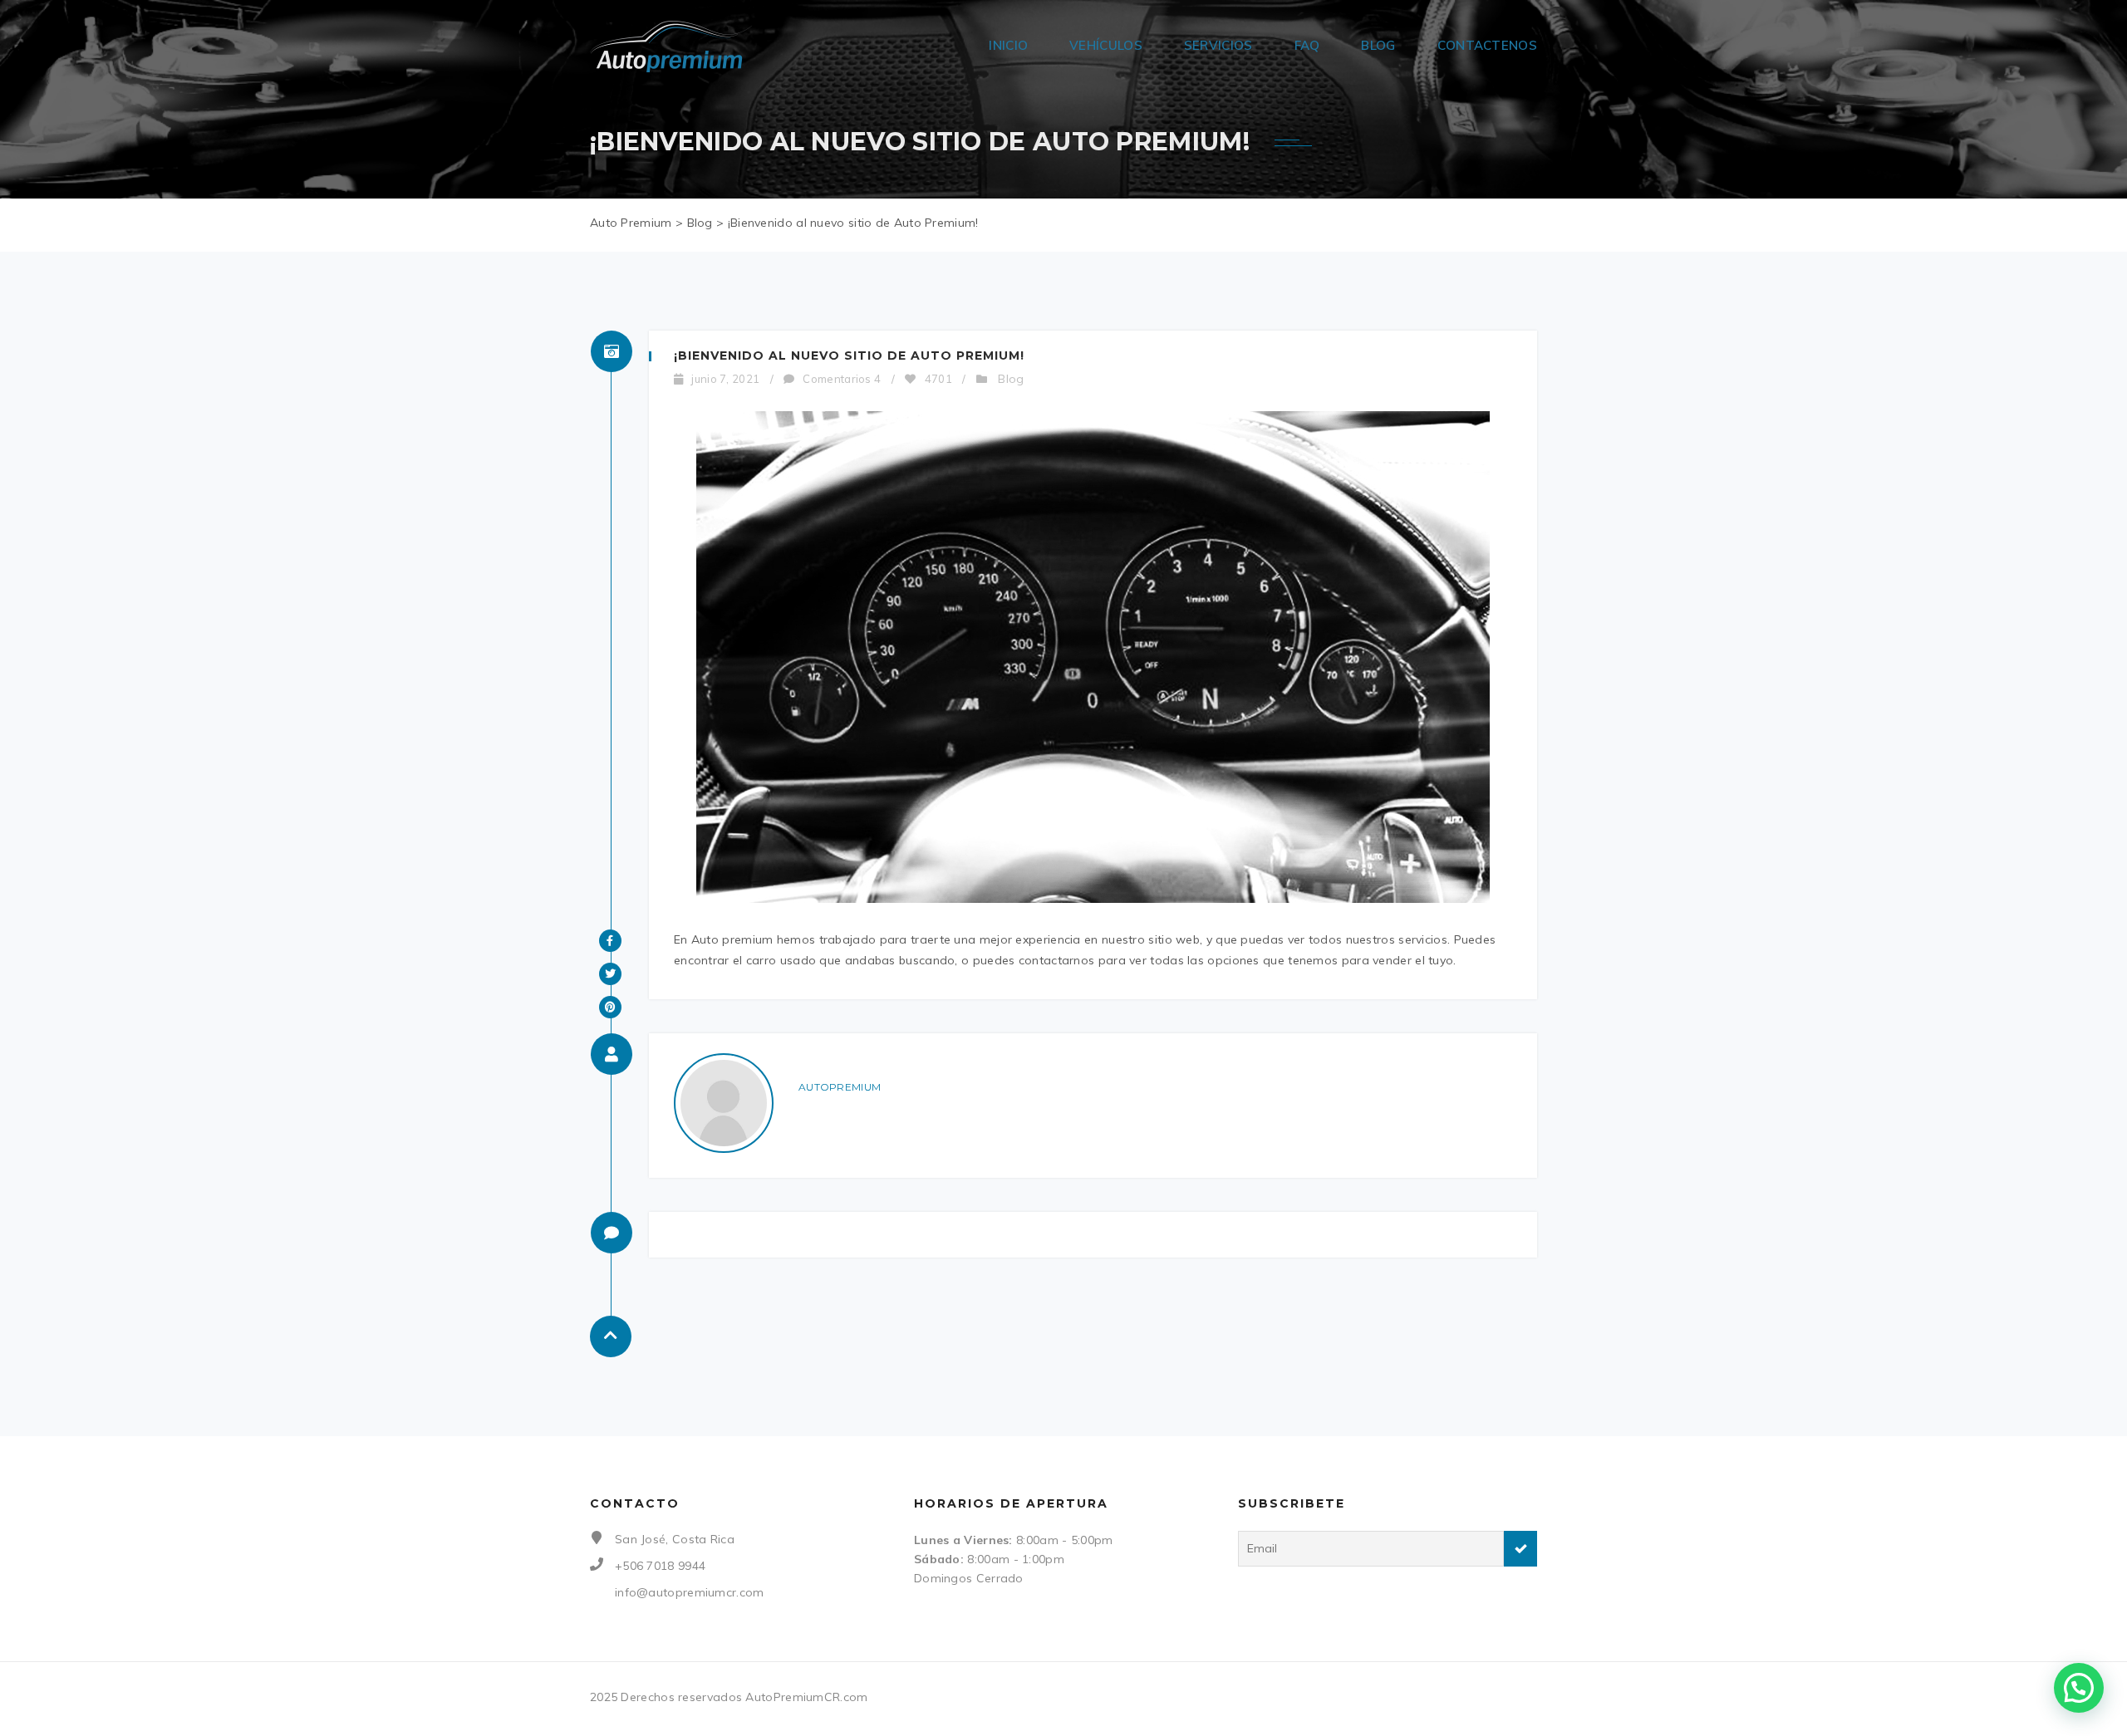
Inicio (1008, 45)
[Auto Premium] (671, 46)
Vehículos (1106, 45)
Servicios (1218, 45)
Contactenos (1487, 45)
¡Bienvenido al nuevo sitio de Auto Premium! (849, 356)
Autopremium (840, 1087)
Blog (1378, 45)
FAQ (1307, 45)
